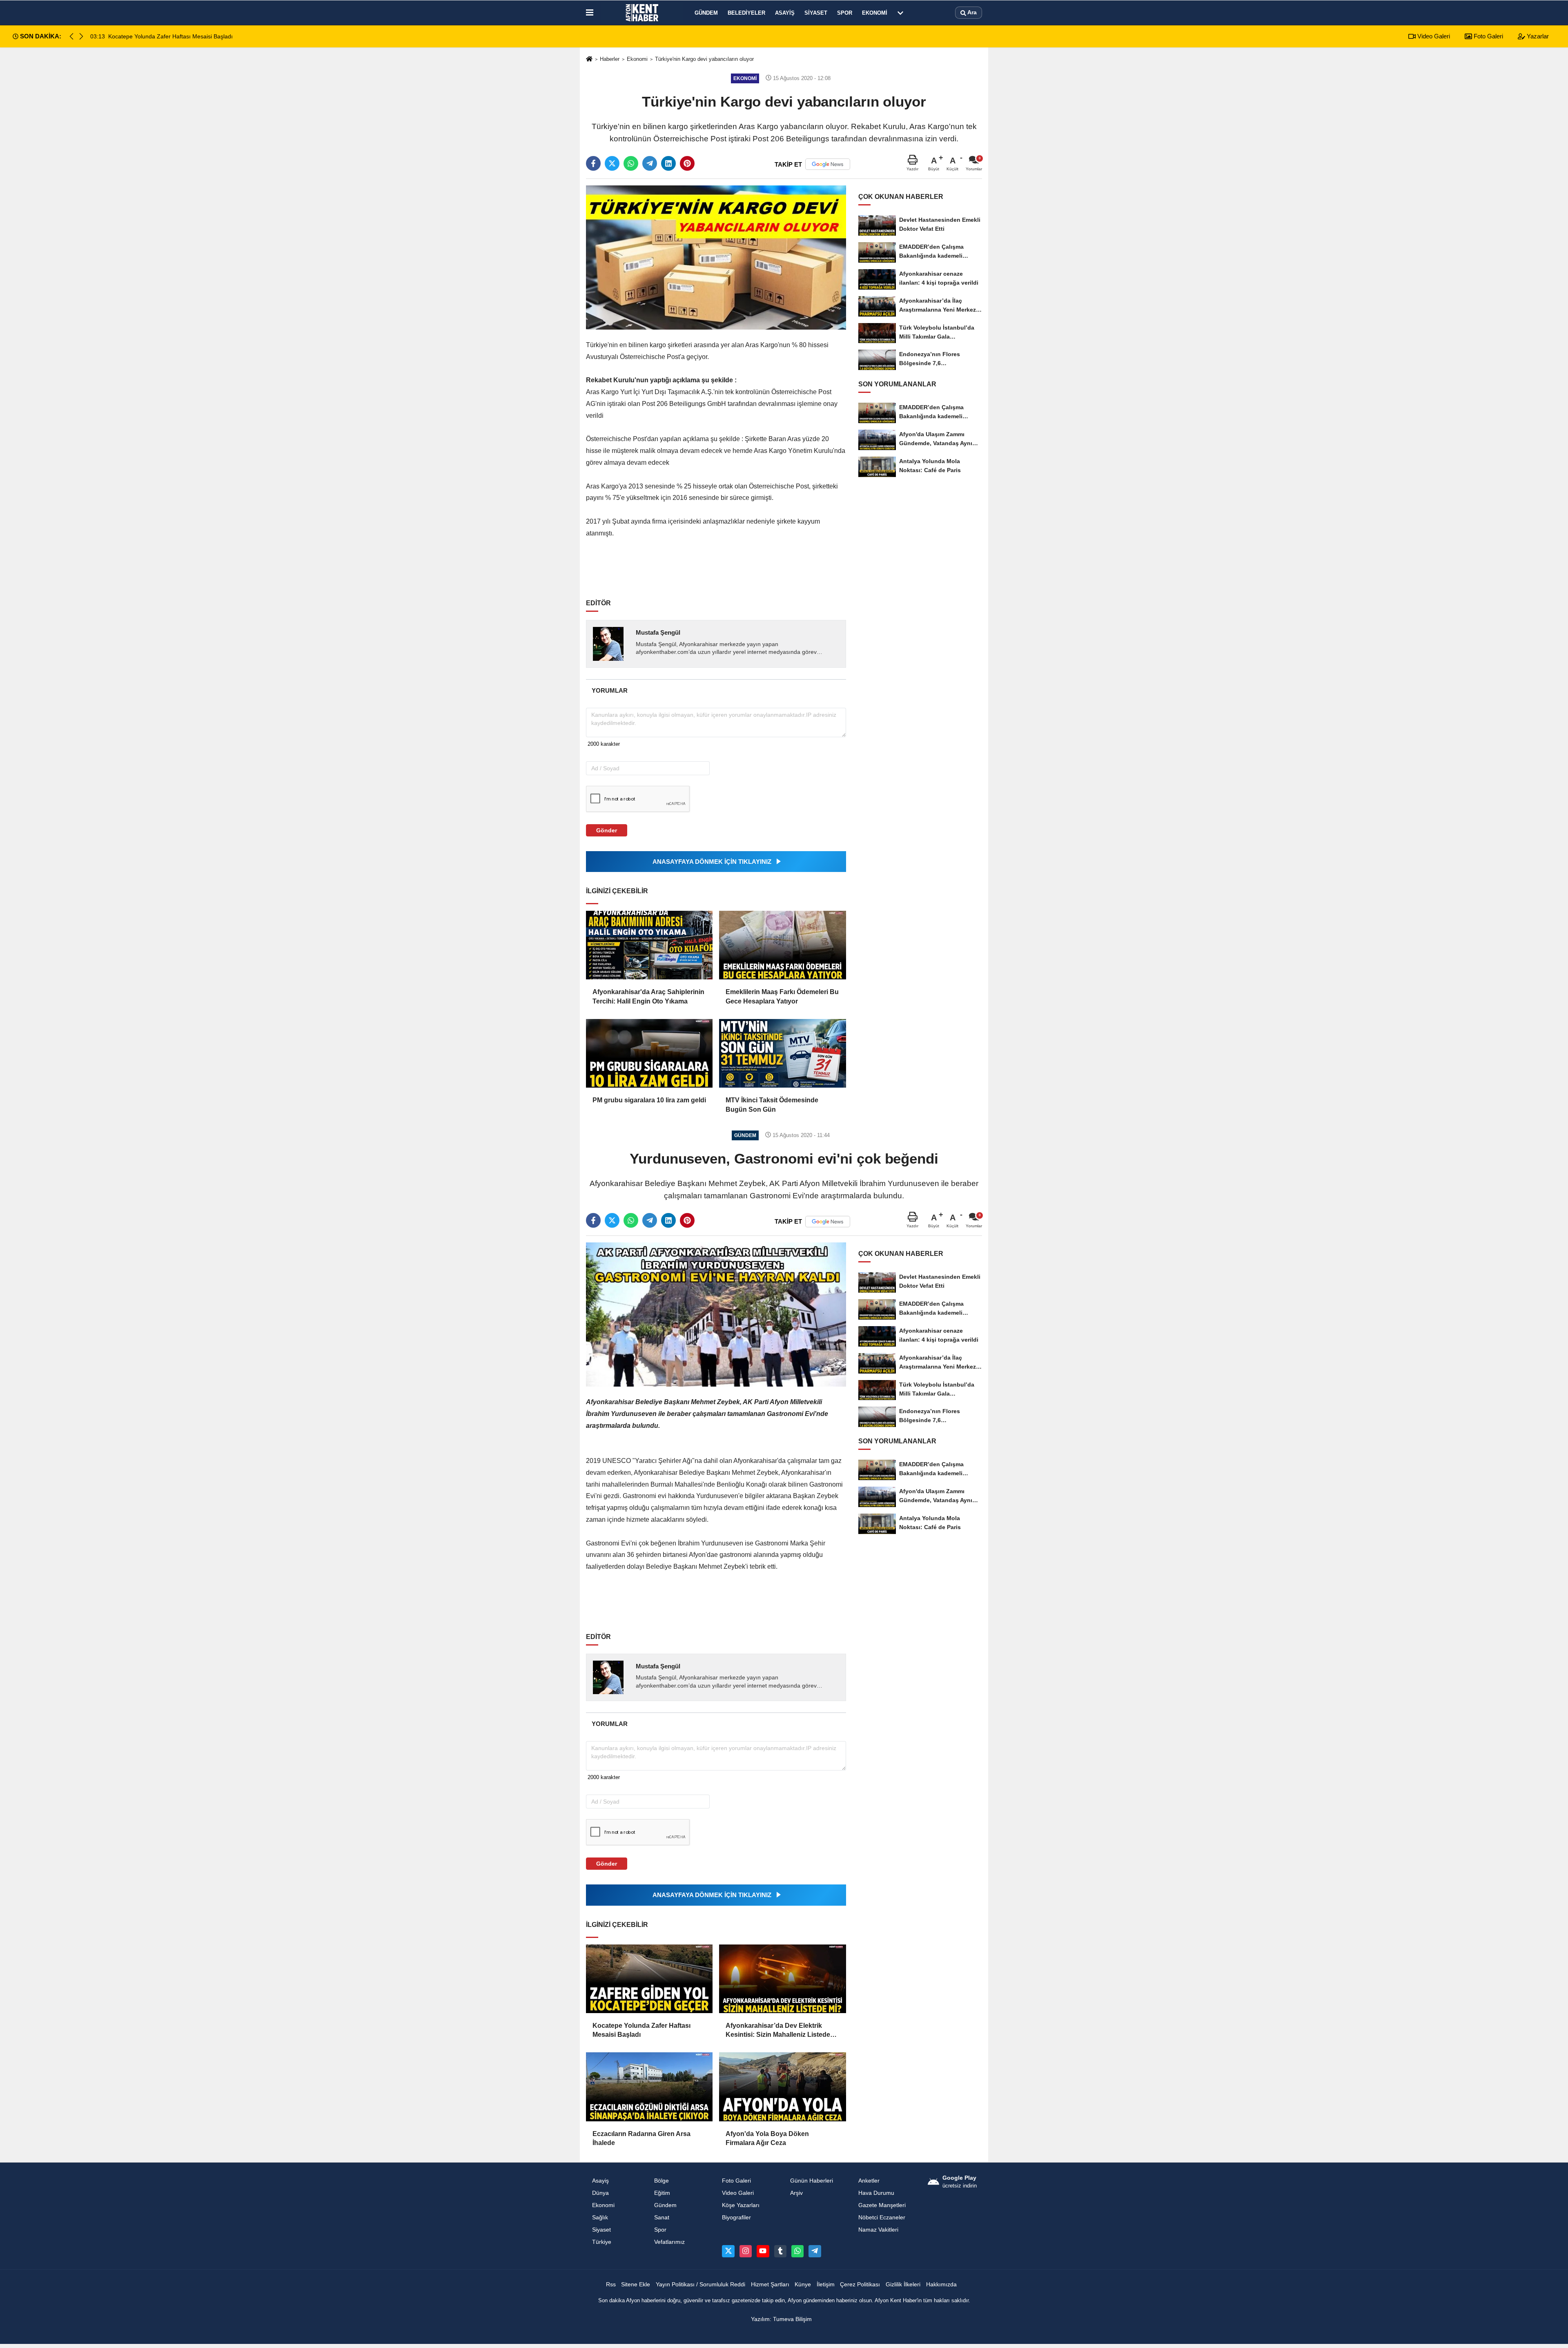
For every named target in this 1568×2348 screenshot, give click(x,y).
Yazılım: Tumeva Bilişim (781, 2319)
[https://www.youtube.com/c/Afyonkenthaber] (763, 2251)
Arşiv (796, 2193)
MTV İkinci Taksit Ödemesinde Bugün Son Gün (772, 1105)
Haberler (610, 59)
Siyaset (816, 13)
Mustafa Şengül (658, 632)
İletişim (826, 2284)
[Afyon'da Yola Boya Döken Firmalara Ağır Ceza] (782, 2087)
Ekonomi (875, 13)
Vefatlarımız (669, 2242)
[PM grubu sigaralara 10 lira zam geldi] (649, 1053)
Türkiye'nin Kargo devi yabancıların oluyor (704, 59)
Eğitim (662, 2193)
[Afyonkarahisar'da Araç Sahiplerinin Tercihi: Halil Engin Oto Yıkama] (649, 945)
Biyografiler (736, 2218)
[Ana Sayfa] (589, 59)
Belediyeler (746, 13)
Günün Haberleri (812, 2181)
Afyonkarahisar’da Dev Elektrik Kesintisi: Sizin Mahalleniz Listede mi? (778, 2031)
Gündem (706, 13)
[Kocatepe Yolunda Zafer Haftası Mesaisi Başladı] (649, 1979)
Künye (803, 2284)
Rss (611, 2284)
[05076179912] (797, 2251)
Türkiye (602, 2242)
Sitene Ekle (636, 2284)
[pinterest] (687, 163)
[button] (81, 36)
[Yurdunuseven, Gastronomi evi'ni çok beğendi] (716, 1314)
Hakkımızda (941, 2284)
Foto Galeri (1488, 36)
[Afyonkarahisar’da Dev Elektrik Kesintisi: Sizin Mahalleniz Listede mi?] (782, 1979)
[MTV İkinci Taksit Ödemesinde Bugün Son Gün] (782, 1053)
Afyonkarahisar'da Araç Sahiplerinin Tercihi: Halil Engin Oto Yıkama (648, 996)
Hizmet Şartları (770, 2284)
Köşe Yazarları (741, 2205)
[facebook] (593, 163)
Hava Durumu (876, 2193)
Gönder (607, 830)
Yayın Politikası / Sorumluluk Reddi (700, 2284)
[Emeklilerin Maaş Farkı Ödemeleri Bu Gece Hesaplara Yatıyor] (782, 945)
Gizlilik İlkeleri (903, 2284)
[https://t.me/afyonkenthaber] (815, 2251)
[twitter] (612, 163)
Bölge (661, 2181)
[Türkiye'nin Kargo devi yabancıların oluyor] (716, 257)
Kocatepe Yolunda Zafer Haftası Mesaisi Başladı (641, 2030)
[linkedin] (668, 163)
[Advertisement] (717, 564)
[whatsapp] (631, 163)
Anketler (869, 2181)
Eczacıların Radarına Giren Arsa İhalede (641, 2138)
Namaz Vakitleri (878, 2230)
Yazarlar (1537, 36)
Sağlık (600, 2218)
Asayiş (785, 13)
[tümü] (900, 13)
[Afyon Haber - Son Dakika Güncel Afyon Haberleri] (642, 13)
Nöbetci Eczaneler (882, 2218)
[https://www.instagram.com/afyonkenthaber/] (746, 2251)
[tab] (609, 690)
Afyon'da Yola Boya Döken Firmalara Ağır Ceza (767, 2138)
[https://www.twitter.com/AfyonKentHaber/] (728, 2251)
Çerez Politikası (860, 2284)
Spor (845, 13)
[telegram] (650, 163)
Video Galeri (1433, 36)
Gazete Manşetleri (882, 2205)
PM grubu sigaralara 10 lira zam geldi (649, 1100)
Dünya (600, 2193)
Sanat (662, 2218)
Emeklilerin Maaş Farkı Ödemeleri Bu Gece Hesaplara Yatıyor (782, 996)
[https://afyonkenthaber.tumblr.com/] (780, 2251)
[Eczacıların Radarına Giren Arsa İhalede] (649, 2087)
